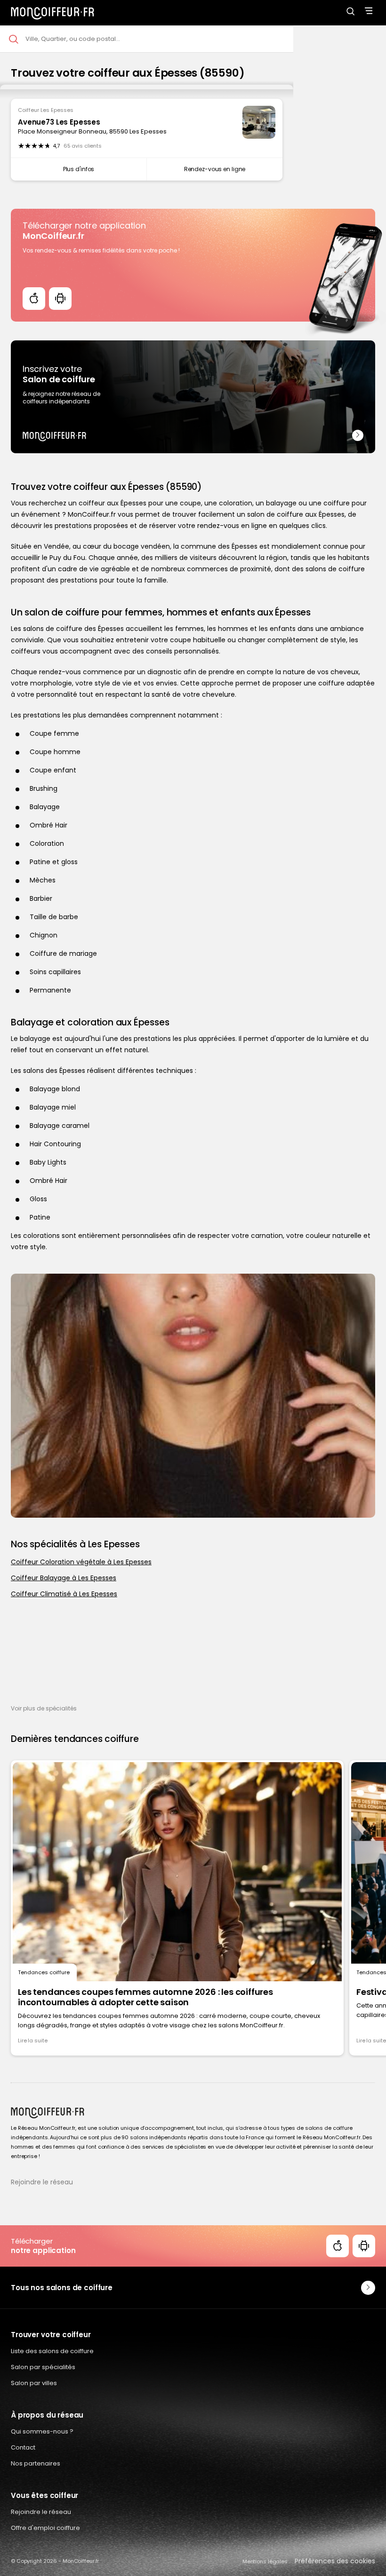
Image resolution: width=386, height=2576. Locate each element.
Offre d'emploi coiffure (45, 2528)
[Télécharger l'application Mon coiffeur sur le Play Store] (60, 299)
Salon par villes (34, 2383)
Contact (23, 2447)
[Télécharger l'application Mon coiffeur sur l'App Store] (34, 299)
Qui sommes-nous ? (42, 2431)
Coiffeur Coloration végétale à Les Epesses (81, 1562)
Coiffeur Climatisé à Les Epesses (64, 1594)
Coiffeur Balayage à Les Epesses (64, 1578)
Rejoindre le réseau (42, 2182)
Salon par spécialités (43, 2367)
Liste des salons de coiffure (52, 2351)
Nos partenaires (36, 2463)
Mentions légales (265, 2561)
